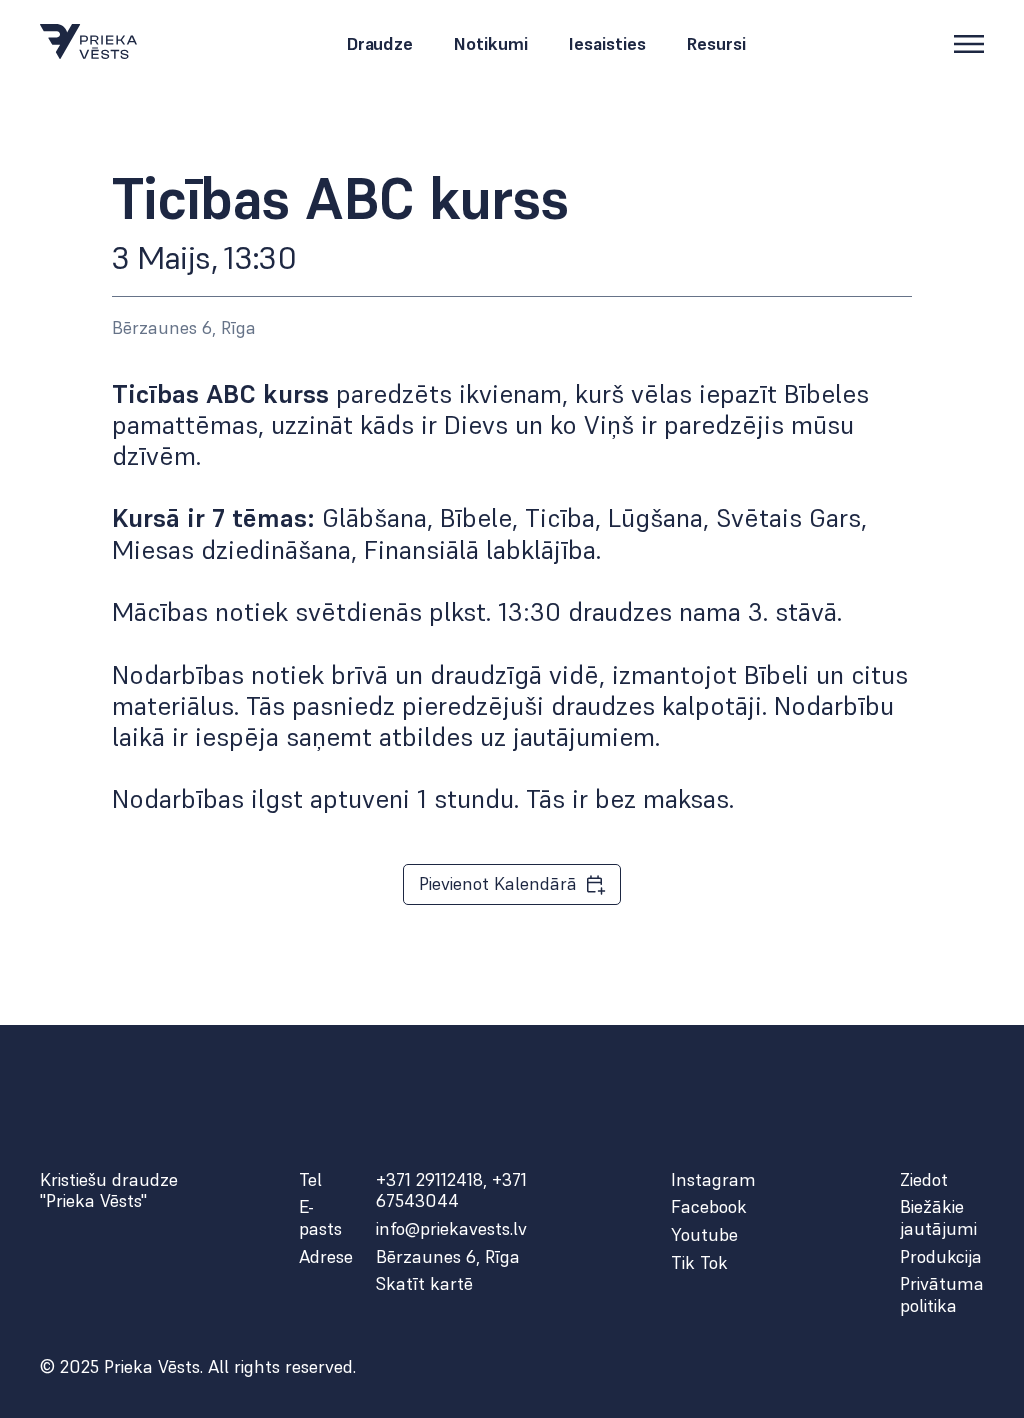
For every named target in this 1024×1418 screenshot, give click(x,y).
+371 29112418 (429, 1179)
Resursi (716, 44)
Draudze (379, 44)
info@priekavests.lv (451, 1229)
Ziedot (924, 1180)
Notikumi (490, 44)
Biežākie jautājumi (938, 1217)
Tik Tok (699, 1263)
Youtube (704, 1235)
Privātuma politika (942, 1294)
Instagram (713, 1180)
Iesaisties (607, 44)
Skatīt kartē (424, 1284)
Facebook (709, 1207)
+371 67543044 (451, 1190)
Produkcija (941, 1257)
